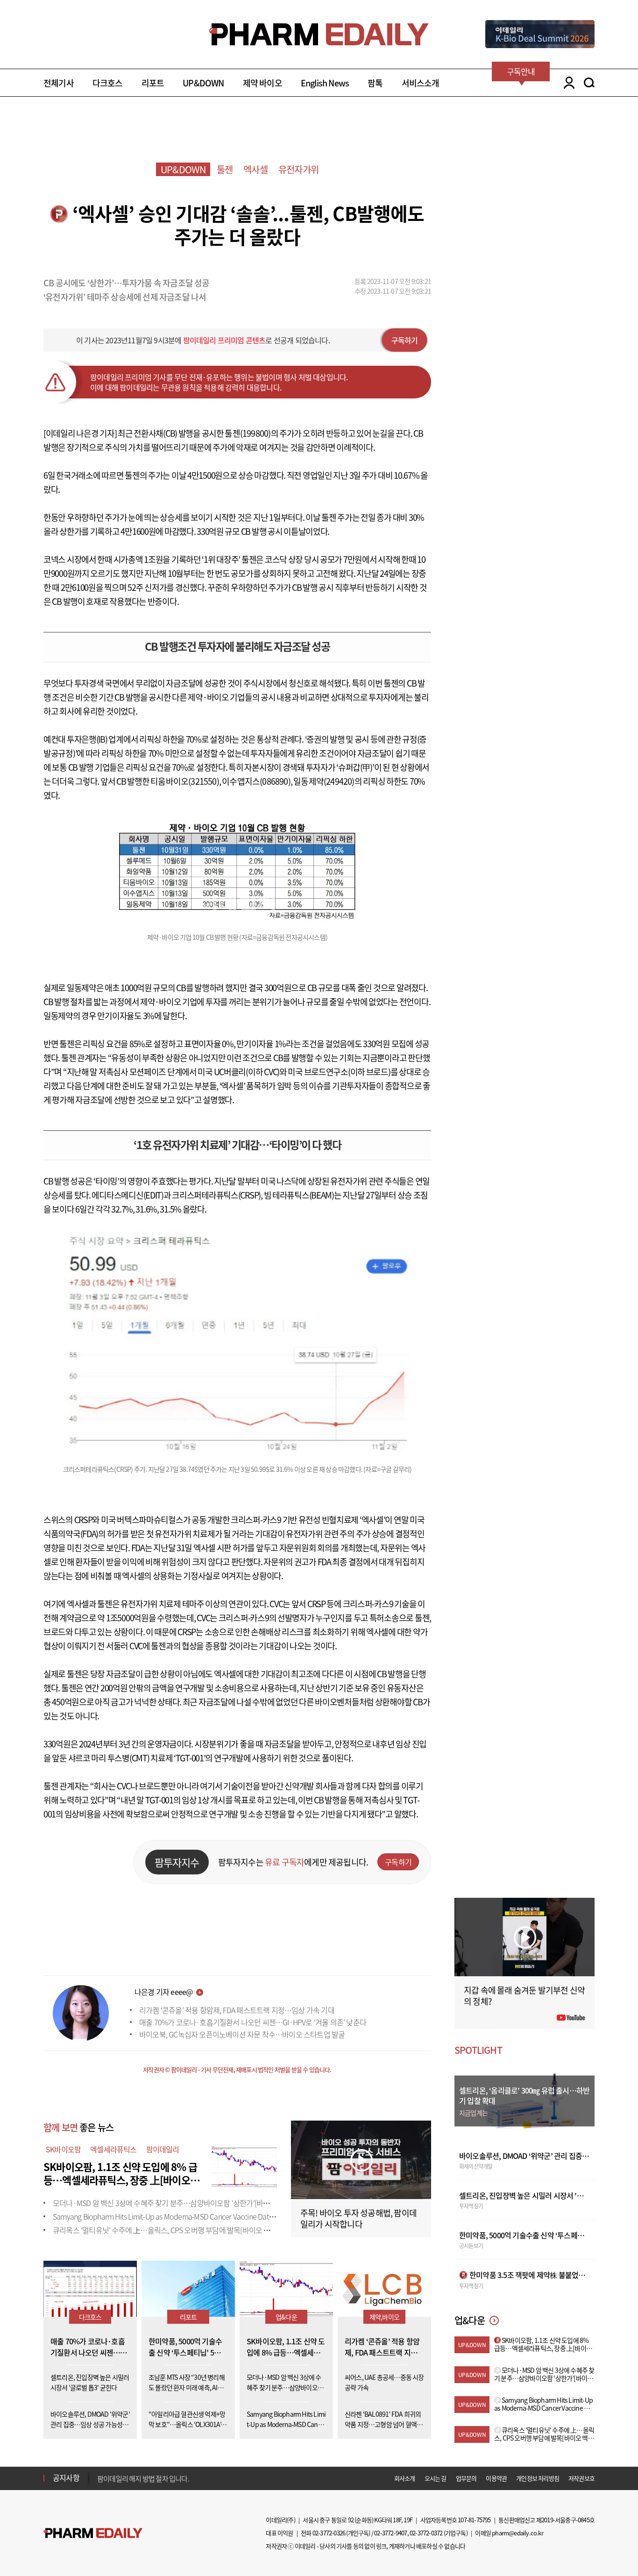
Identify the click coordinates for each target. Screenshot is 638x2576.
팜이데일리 (163, 2149)
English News (325, 83)
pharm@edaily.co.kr (517, 2533)
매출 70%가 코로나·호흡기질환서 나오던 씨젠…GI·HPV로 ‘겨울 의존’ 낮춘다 (253, 2022)
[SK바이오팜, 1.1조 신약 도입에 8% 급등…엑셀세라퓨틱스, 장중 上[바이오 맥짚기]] (244, 2165)
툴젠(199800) (248, 433)
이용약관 (496, 2478)
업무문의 (466, 2478)
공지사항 (66, 2477)
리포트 (153, 83)
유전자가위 (298, 169)
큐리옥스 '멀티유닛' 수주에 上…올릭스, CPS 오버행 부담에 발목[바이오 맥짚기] (169, 2230)
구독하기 (405, 340)
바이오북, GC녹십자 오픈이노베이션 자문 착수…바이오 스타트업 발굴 (242, 2034)
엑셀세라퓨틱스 (113, 2149)
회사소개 (405, 2478)
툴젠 (225, 169)
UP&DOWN (203, 83)
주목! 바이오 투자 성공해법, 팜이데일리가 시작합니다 (358, 2218)
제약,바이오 (384, 2317)
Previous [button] (100, 2472)
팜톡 (375, 83)
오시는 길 (436, 2478)
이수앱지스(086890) (256, 781)
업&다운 (286, 2317)
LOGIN (567, 83)
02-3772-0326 (329, 2533)
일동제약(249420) (324, 781)
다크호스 (108, 83)
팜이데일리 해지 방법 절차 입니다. (143, 2478)
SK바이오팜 (63, 2149)
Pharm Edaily (93, 2533)
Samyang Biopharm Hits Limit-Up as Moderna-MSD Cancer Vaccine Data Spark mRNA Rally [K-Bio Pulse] (210, 2216)
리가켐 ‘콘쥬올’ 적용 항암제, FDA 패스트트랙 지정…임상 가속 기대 (237, 2010)
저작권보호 (581, 2478)
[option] (171, 2477)
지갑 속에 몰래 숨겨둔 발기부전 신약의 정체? (524, 1996)
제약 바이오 (262, 83)
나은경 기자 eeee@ (163, 1992)
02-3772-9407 (390, 2533)
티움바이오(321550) (185, 781)
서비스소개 (421, 83)
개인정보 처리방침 (538, 2478)
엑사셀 (255, 169)
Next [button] (100, 2484)
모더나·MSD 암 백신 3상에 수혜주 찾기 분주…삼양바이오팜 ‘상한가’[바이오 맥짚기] (176, 2203)
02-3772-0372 (426, 2533)
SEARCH (589, 83)
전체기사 (59, 83)
